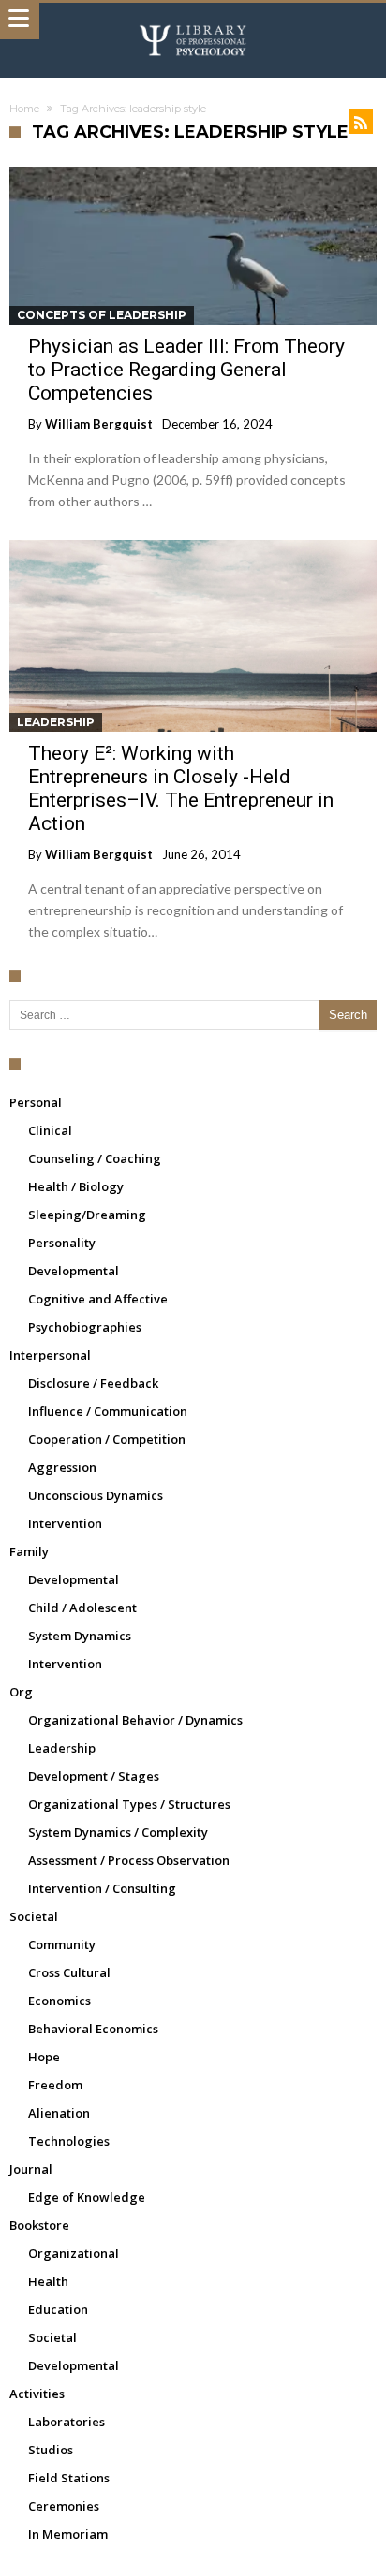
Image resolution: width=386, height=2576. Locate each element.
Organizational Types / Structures (129, 1804)
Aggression (62, 1467)
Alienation (59, 2113)
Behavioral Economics (93, 2029)
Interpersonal (50, 1355)
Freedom (55, 2085)
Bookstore (39, 2225)
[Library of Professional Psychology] (193, 21)
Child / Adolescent (82, 1608)
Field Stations (69, 2478)
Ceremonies (64, 2506)
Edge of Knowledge (87, 2197)
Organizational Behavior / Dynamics (135, 1720)
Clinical (50, 1130)
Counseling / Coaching (95, 1158)
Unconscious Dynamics (96, 1495)
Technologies (69, 2141)
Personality (62, 1243)
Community (62, 1944)
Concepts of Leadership (102, 315)
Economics (59, 2001)
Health (48, 2281)
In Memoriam (68, 2534)
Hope (44, 2057)
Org (21, 1692)
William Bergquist (99, 424)
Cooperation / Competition (107, 1439)
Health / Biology (76, 1186)
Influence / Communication (108, 1411)
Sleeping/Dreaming (87, 1215)
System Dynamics (80, 1636)
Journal (31, 2169)
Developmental (74, 1271)
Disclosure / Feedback (93, 1383)
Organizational (74, 2253)
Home (24, 109)
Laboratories (67, 2422)
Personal (36, 1102)
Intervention (65, 1523)
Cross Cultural (69, 1972)
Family (29, 1551)
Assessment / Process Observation (129, 1860)
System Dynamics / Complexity (118, 1832)
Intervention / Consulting (102, 1888)
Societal (34, 1916)
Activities (37, 2394)
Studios (51, 2450)
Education (58, 2309)
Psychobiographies (85, 1327)
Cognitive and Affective (98, 1299)
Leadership (56, 722)
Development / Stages (94, 1776)
